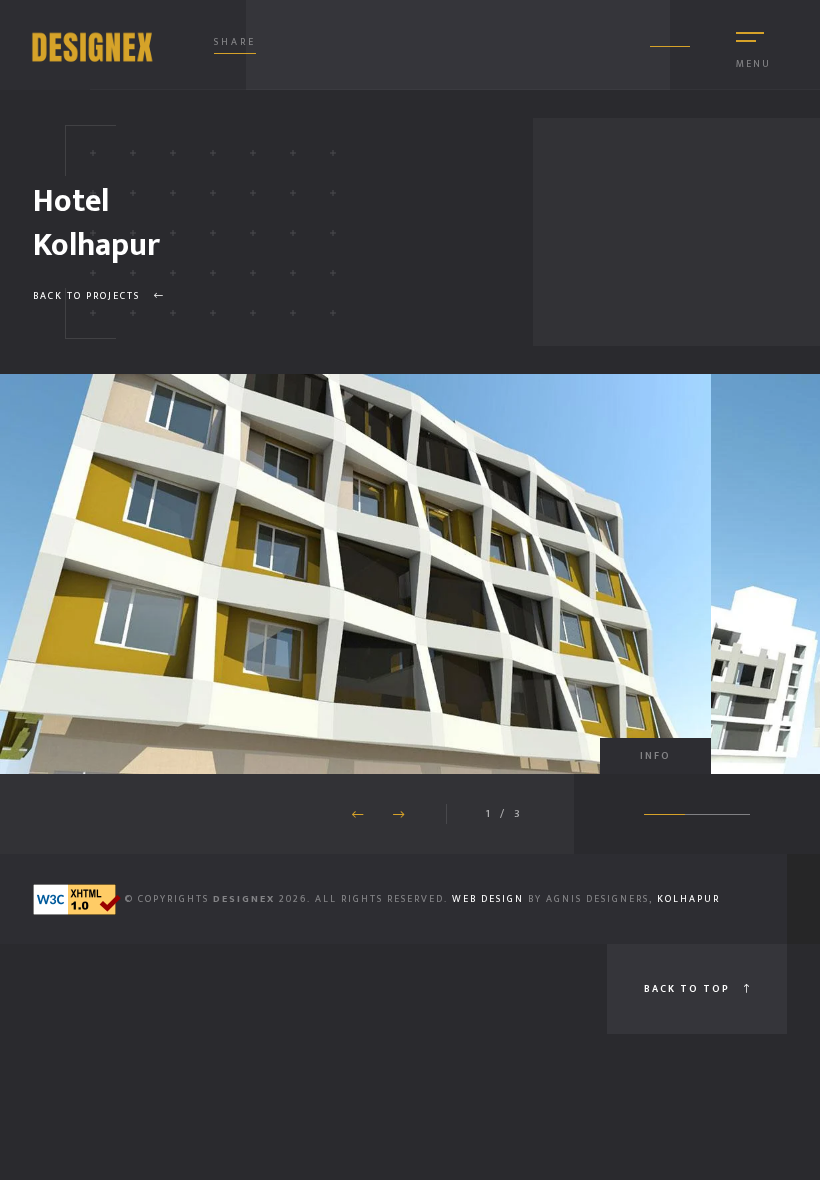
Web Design (490, 899)
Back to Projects (88, 296)
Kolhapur (688, 899)
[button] (398, 815)
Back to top (689, 989)
